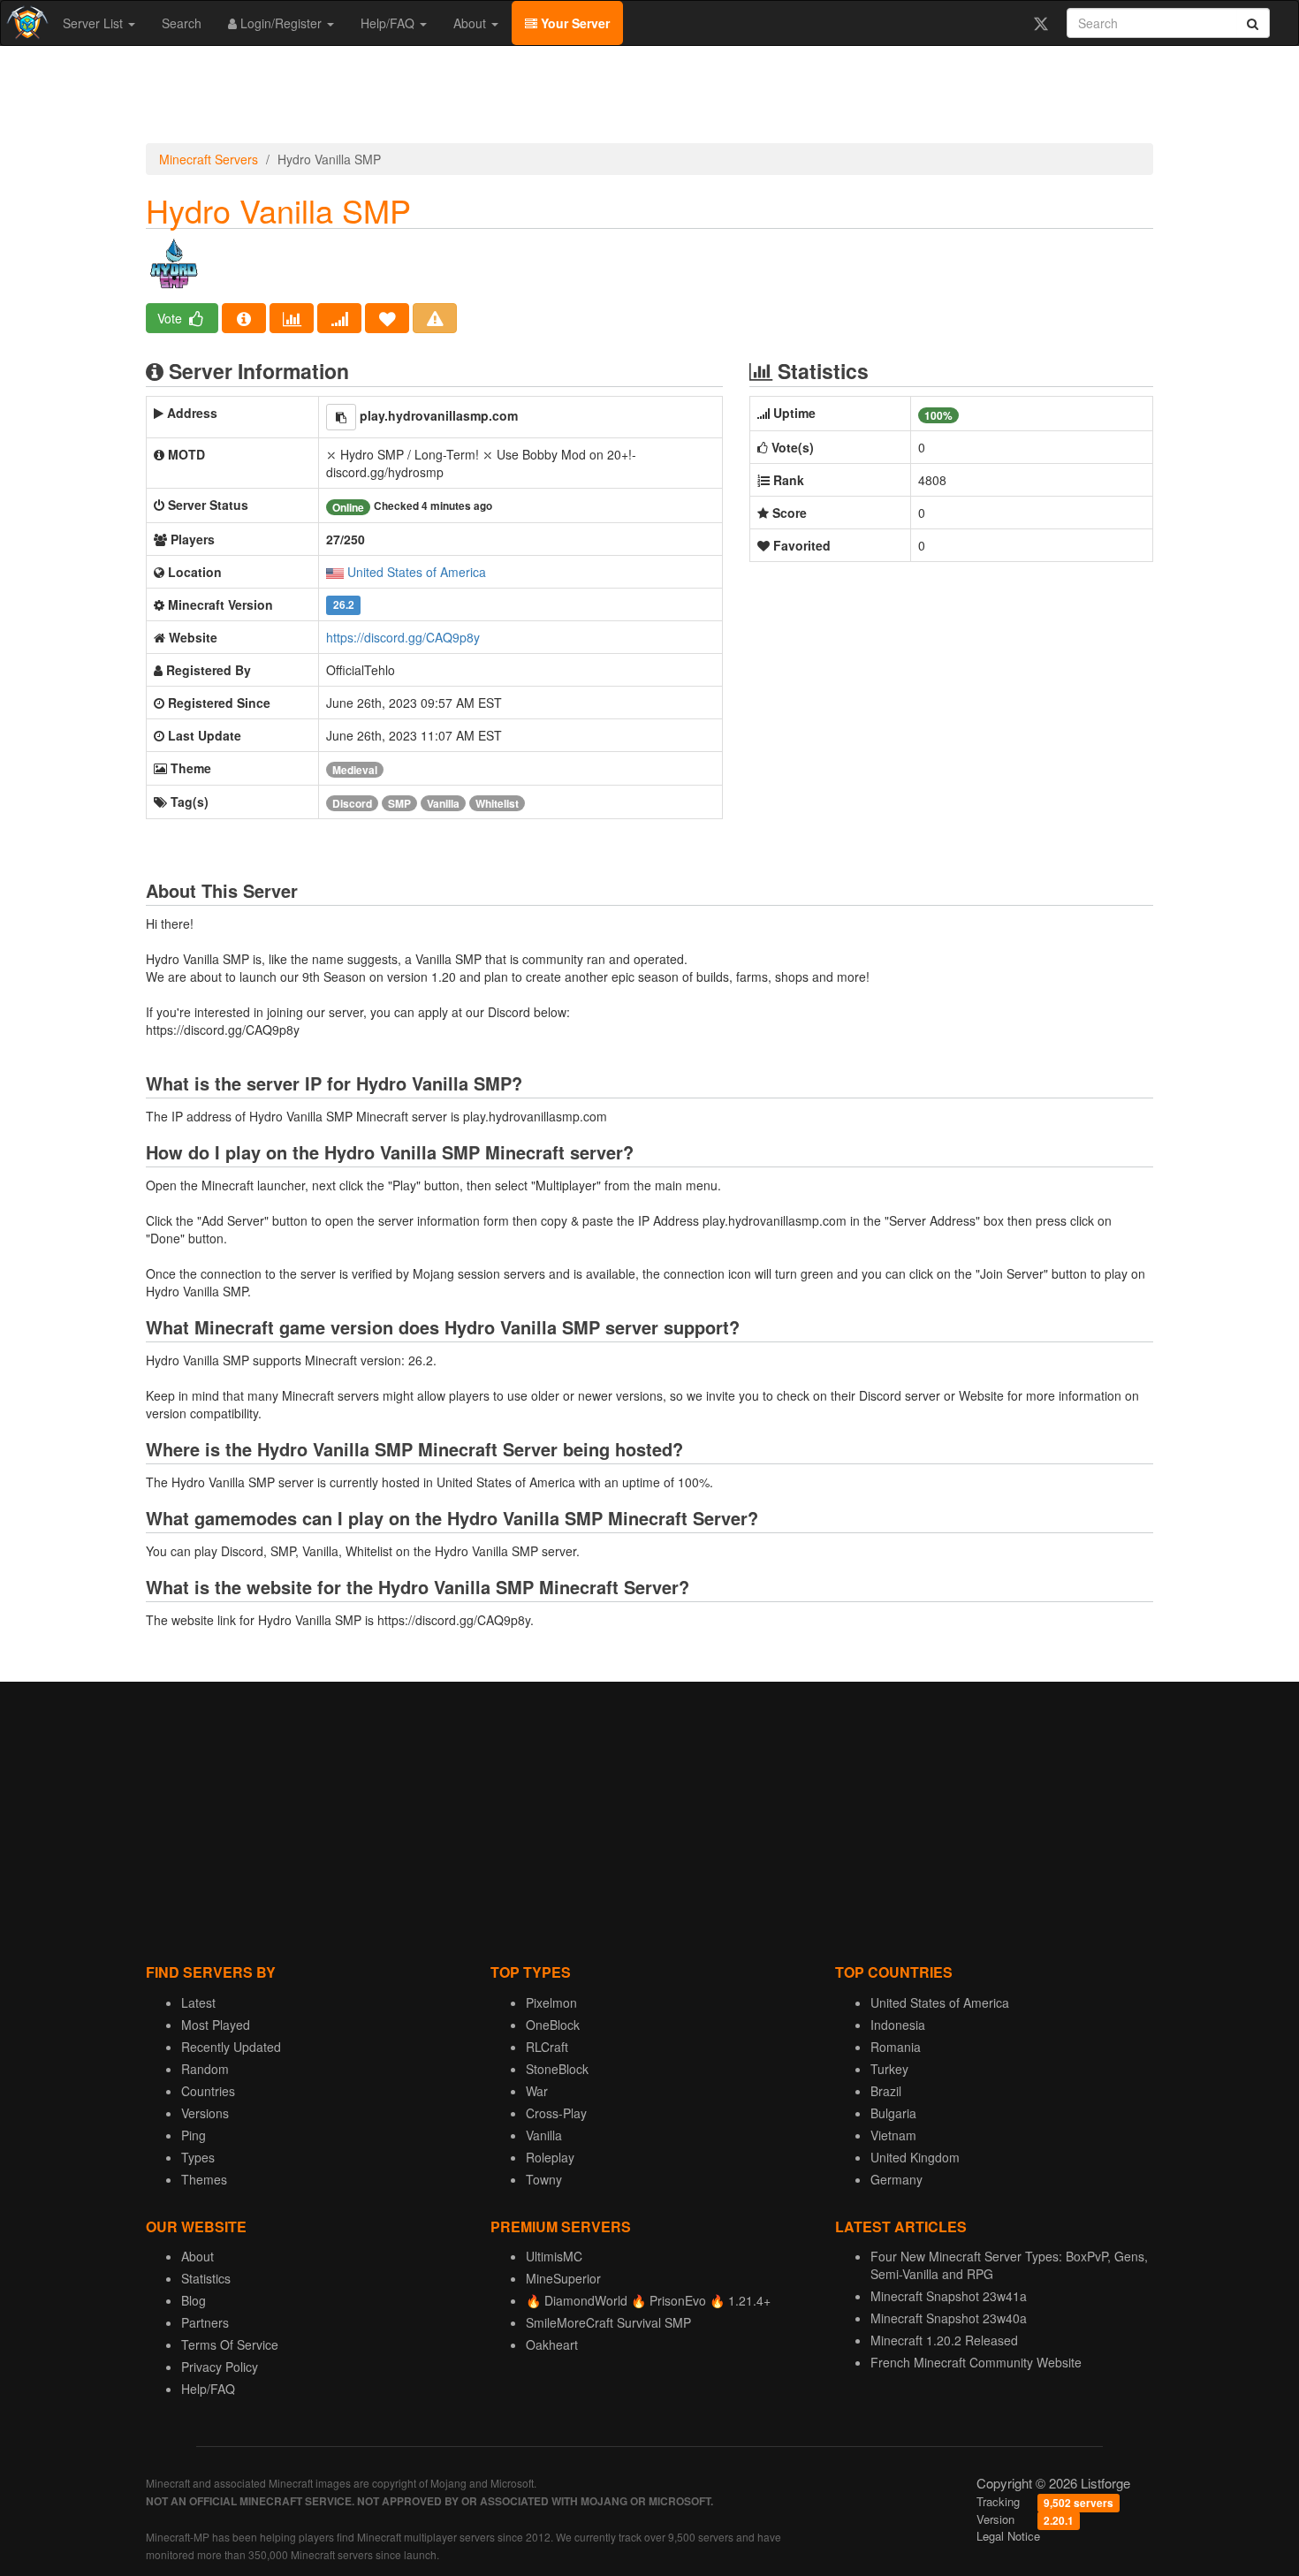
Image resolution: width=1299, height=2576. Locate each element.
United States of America (417, 572)
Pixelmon (551, 2002)
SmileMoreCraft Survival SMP (608, 2322)
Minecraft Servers (209, 159)
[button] (341, 417)
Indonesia (898, 2025)
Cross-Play (556, 2113)
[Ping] (339, 318)
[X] (1041, 23)
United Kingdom (915, 2157)
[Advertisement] (649, 99)
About (471, 23)
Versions (205, 2113)
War (537, 2091)
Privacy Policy (220, 2367)
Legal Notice (1008, 2536)
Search (182, 23)
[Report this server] (435, 318)
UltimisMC (554, 2256)
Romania (896, 2047)
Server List (95, 23)
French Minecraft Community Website (976, 2362)
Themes (204, 2179)
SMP (399, 803)
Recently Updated (231, 2047)
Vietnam (893, 2135)
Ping (194, 2135)
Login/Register (281, 23)
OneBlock (553, 2025)
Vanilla (443, 803)
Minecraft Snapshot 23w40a (949, 2318)
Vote (171, 318)
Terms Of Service (230, 2344)
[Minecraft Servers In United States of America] (335, 572)
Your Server (574, 23)
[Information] (244, 318)
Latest (198, 2002)
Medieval (355, 770)
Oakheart (552, 2344)
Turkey (889, 2069)
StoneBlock (557, 2069)
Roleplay (550, 2157)
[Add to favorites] (387, 318)
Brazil (886, 2091)
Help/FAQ (389, 23)
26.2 (344, 606)
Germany (896, 2179)
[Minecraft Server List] (25, 23)
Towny (544, 2179)
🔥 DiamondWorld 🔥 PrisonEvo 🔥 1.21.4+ (648, 2300)
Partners (205, 2322)
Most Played (216, 2025)
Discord (352, 803)
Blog (194, 2300)
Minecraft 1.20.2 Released (944, 2340)
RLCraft (547, 2047)
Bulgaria (893, 2113)
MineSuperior (563, 2278)
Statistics (206, 2278)
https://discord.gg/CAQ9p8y (403, 637)
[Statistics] (292, 318)
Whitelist (497, 803)
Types (198, 2157)
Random (205, 2069)
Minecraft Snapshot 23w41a (949, 2296)
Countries (208, 2091)
